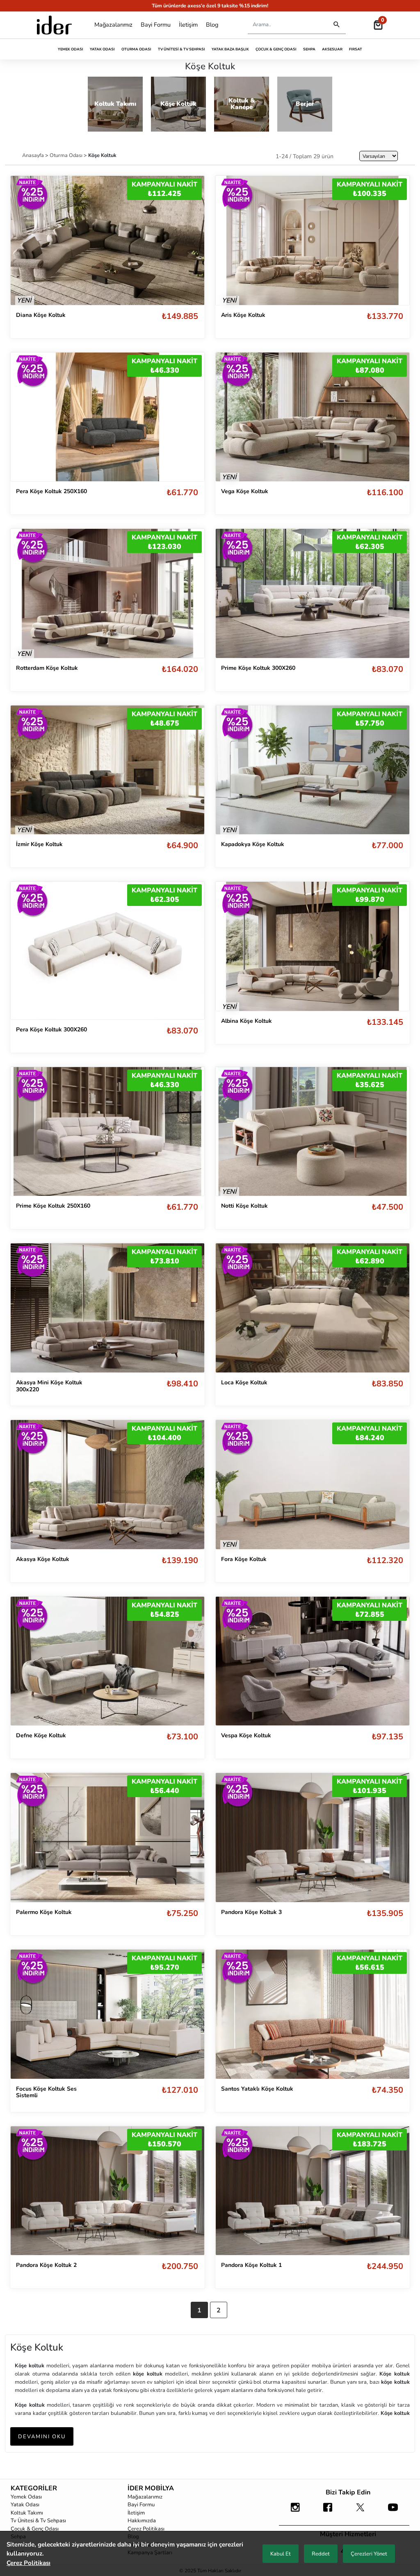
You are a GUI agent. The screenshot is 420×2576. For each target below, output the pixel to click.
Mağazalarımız (113, 25)
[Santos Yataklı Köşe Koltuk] (313, 2014)
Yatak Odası (102, 49)
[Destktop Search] (337, 25)
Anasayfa (34, 155)
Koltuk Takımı (27, 2513)
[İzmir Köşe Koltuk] (107, 770)
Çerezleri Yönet (369, 2554)
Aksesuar (332, 49)
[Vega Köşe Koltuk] (313, 417)
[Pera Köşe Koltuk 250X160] (107, 417)
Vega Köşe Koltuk (245, 491)
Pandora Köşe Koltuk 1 (251, 2265)
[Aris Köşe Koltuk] (313, 240)
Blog (212, 25)
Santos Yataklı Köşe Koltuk (257, 2089)
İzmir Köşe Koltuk (39, 844)
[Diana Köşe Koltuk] (107, 240)
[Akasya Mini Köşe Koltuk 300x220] (107, 1308)
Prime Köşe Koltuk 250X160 (53, 1206)
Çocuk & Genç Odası (276, 49)
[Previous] (25, 240)
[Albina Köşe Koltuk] (313, 946)
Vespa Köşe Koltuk (246, 1735)
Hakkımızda (142, 2521)
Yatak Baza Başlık (230, 49)
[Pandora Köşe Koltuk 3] (313, 1838)
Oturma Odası (136, 49)
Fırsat (356, 49)
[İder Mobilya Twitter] (360, 2511)
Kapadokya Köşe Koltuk (253, 844)
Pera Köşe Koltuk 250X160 (51, 491)
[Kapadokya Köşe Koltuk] (313, 770)
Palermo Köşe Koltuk (44, 1912)
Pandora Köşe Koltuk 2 (46, 2265)
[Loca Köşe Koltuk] (313, 1308)
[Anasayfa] (54, 25)
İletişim (188, 25)
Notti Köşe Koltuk (244, 1206)
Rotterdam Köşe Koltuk (47, 668)
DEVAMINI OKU (42, 2437)
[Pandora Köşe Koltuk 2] (107, 2191)
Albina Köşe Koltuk (247, 1021)
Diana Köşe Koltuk (41, 315)
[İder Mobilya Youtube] (393, 2511)
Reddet (321, 2554)
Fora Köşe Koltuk (244, 1559)
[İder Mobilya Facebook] (328, 2511)
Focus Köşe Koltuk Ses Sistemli (46, 2092)
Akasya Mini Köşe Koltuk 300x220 (49, 1386)
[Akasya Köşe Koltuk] (107, 1485)
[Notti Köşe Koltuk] (313, 1132)
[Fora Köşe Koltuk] (313, 1485)
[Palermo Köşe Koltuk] (107, 1838)
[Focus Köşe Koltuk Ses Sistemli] (107, 2014)
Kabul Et (281, 2554)
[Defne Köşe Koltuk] (107, 1661)
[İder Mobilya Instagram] (295, 2511)
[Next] (190, 240)
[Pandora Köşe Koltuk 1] (313, 2191)
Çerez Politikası (146, 2529)
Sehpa (309, 49)
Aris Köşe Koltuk (243, 315)
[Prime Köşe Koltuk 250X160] (107, 1132)
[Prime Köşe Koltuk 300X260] (313, 593)
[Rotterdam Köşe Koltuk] (107, 593)
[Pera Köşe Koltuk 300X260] (107, 950)
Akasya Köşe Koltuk (43, 1559)
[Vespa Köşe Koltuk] (313, 1661)
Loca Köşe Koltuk (244, 1382)
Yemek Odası (71, 49)
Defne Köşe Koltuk (41, 1735)
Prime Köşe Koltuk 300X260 (258, 668)
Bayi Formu (156, 25)
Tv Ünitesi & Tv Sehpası (181, 49)
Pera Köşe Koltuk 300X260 (51, 1030)
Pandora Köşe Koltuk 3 (251, 1912)
